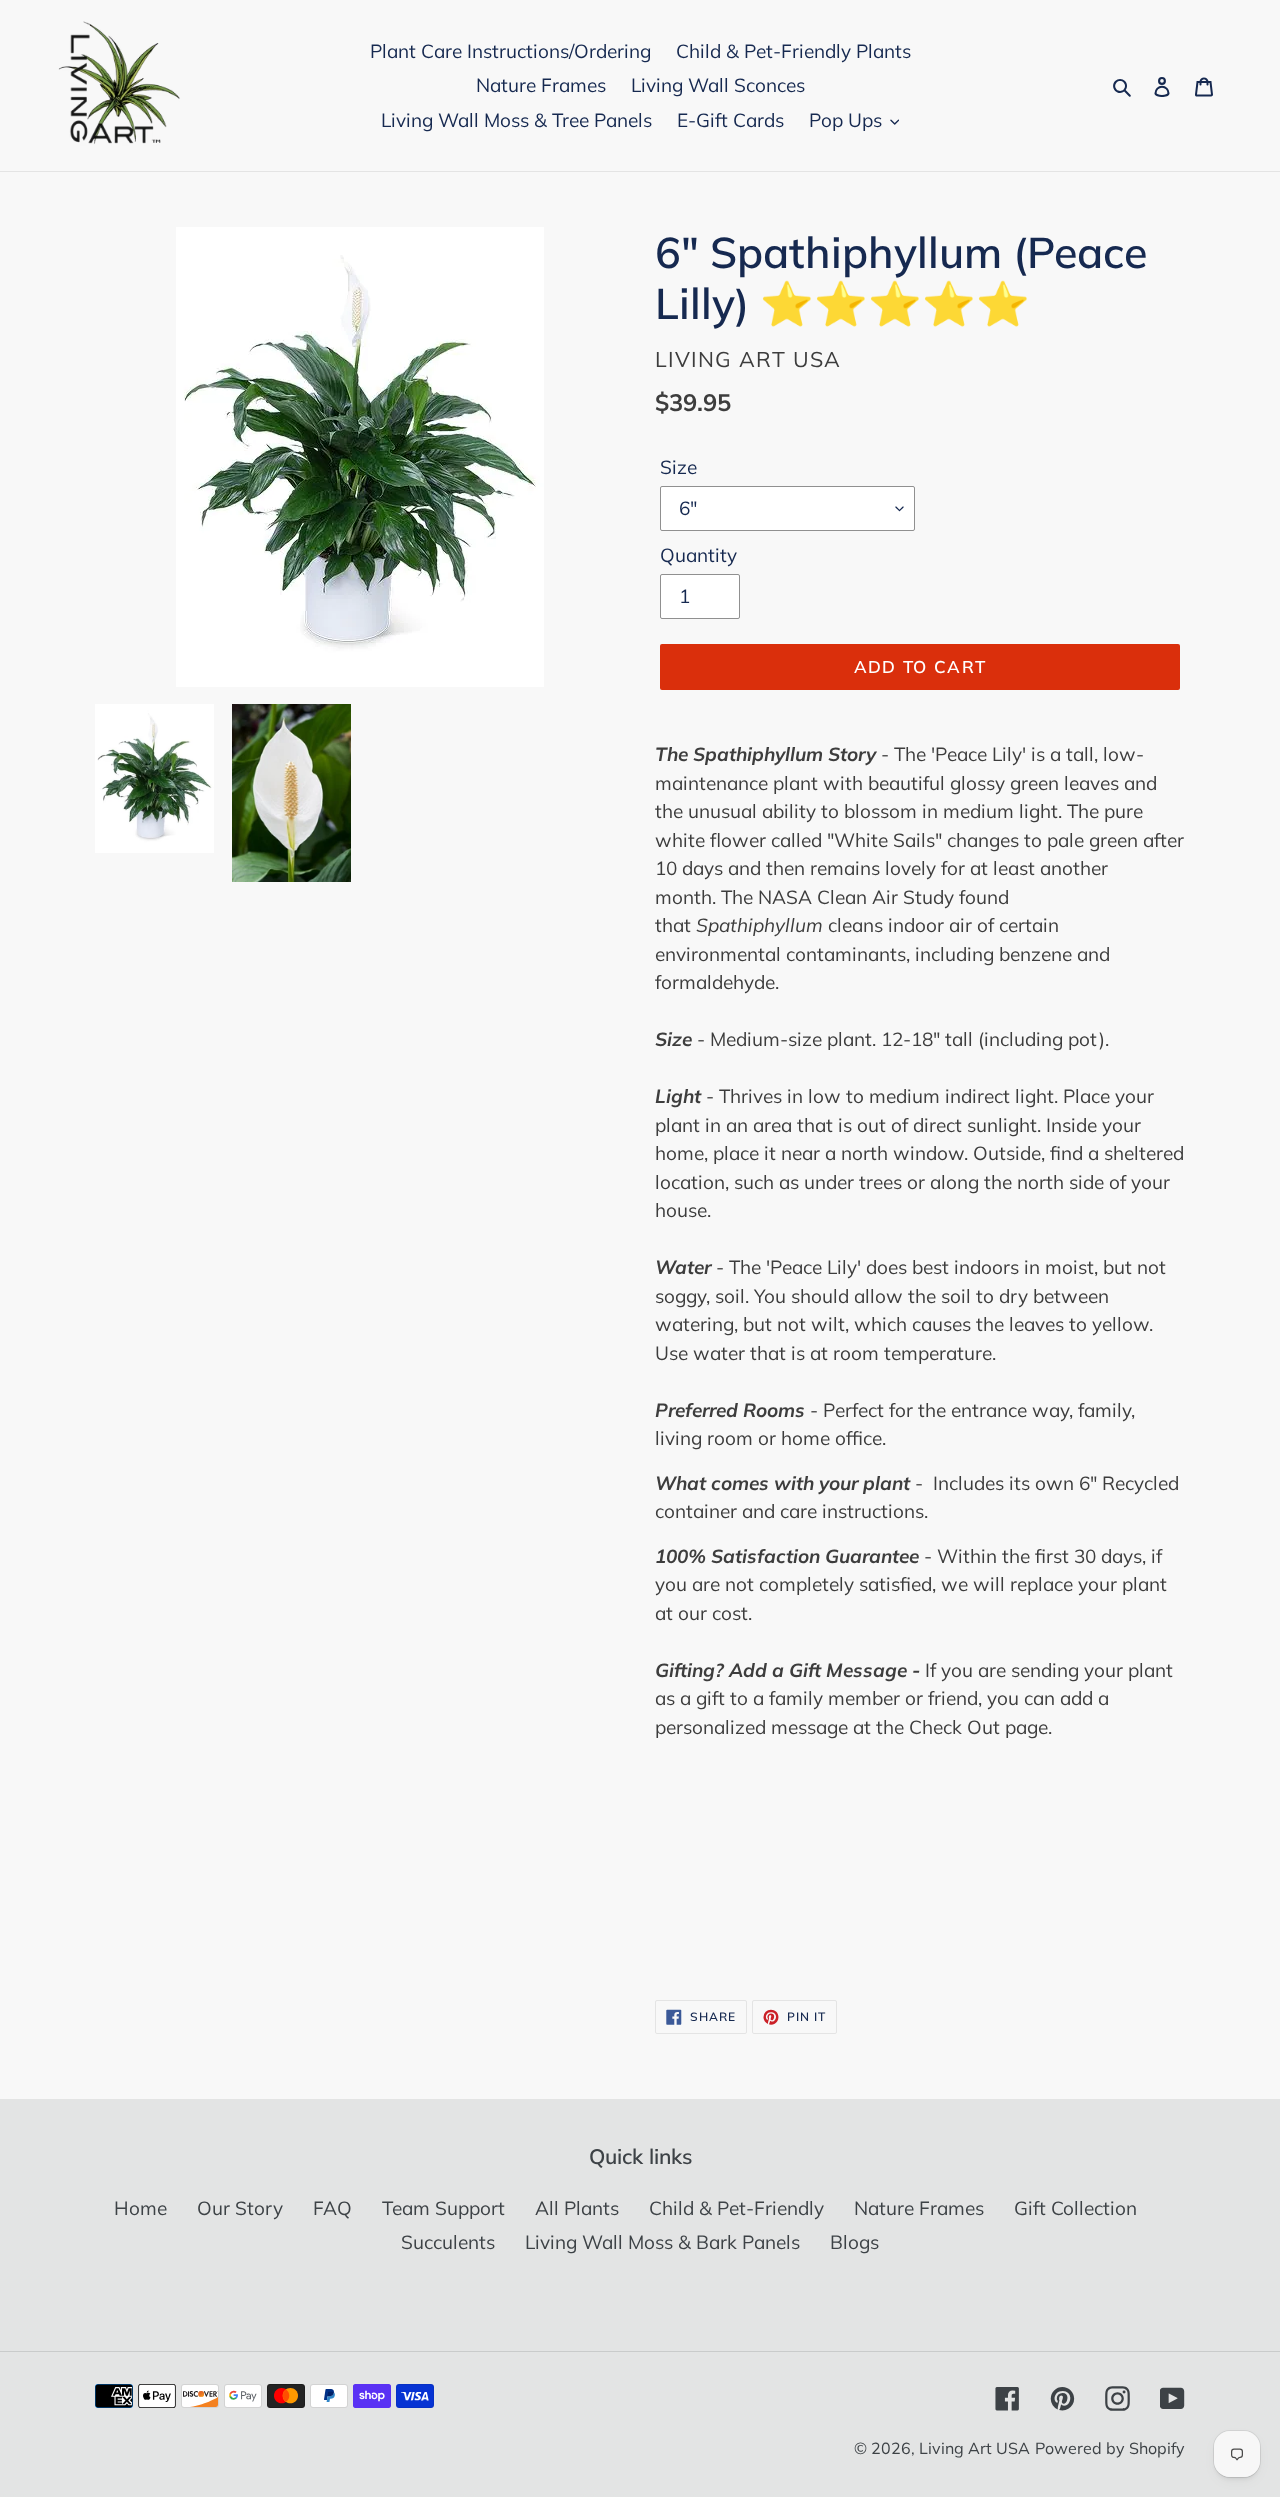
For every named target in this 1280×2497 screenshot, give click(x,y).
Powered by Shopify (1110, 2448)
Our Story (240, 2208)
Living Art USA (974, 2448)
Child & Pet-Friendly (736, 2208)
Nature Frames (919, 2208)
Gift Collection (1075, 2208)
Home (140, 2208)
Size (678, 467)
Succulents (448, 2242)
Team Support (443, 2208)
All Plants (577, 2208)
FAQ (332, 2208)
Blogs (854, 2242)
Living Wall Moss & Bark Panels (662, 2242)
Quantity (698, 555)
